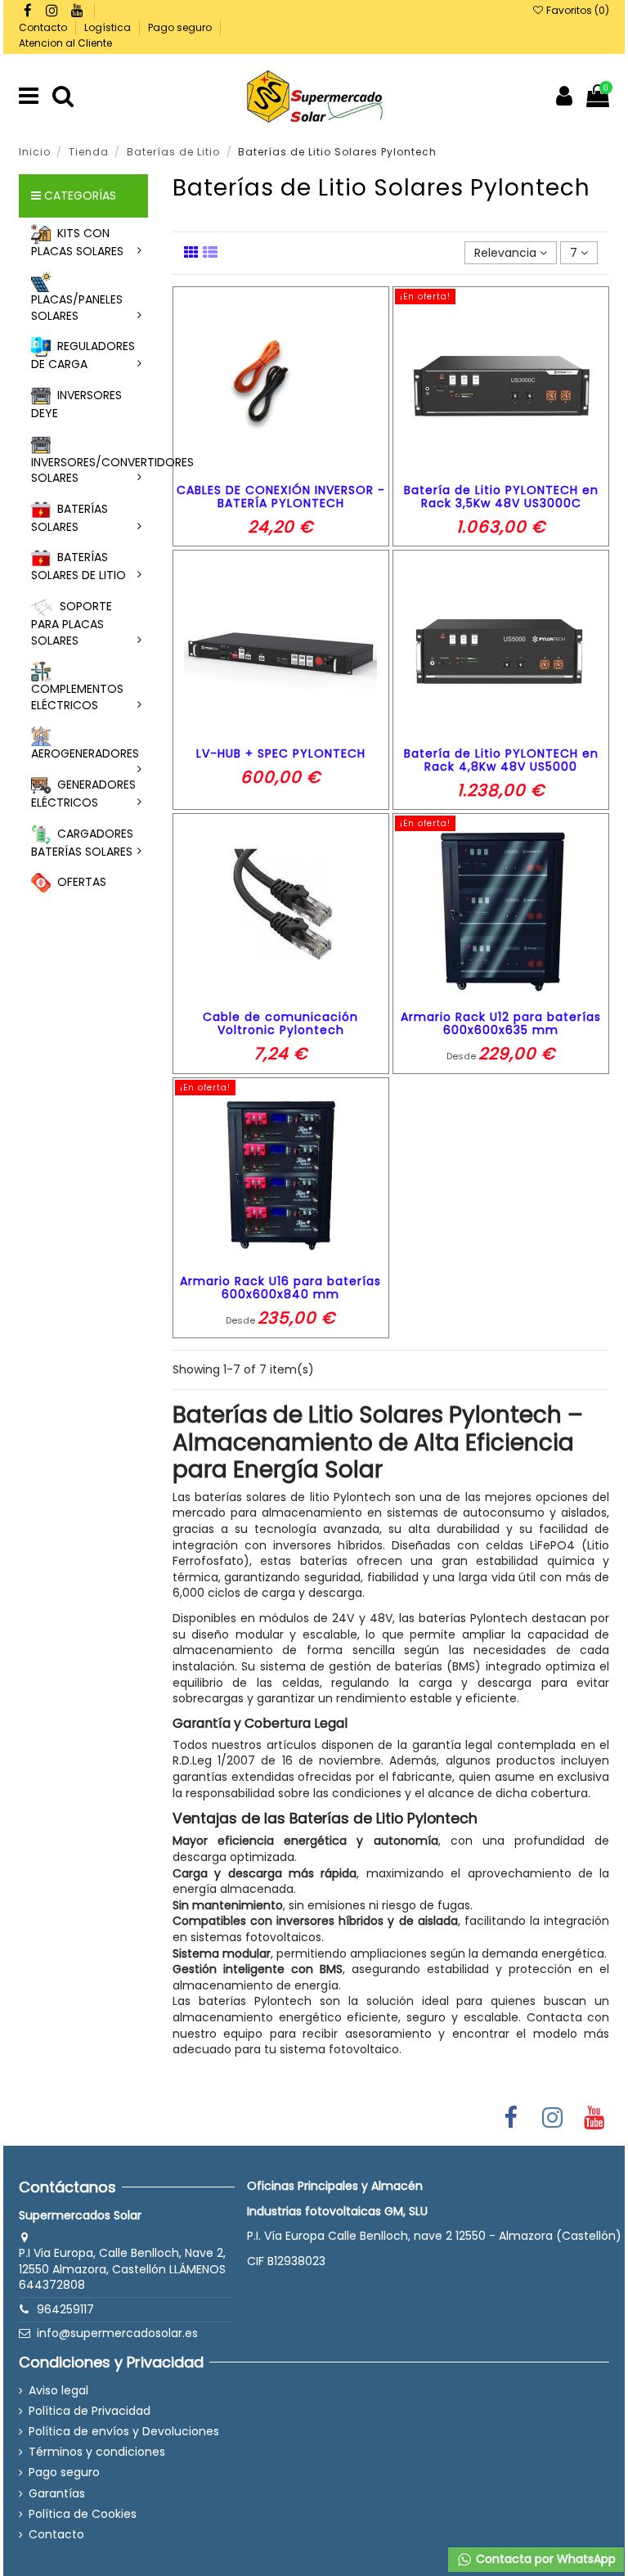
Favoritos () (576, 10)
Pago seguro (181, 27)
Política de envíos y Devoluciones (124, 2432)
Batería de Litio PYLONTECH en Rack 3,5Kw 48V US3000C (501, 497)
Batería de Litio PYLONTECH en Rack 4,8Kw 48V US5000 (501, 760)
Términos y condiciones (97, 2452)
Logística (109, 27)
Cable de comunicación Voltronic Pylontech (280, 1024)
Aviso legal (58, 2391)
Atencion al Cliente (65, 43)
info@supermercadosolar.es (117, 2333)
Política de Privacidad (90, 2411)
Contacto (44, 27)
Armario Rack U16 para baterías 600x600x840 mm (280, 1288)
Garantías (57, 2494)
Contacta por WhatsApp (544, 2559)
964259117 (65, 2309)
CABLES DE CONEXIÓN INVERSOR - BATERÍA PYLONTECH (281, 497)
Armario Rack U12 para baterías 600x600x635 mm (501, 1024)
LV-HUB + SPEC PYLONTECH (281, 753)
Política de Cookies (83, 2514)
